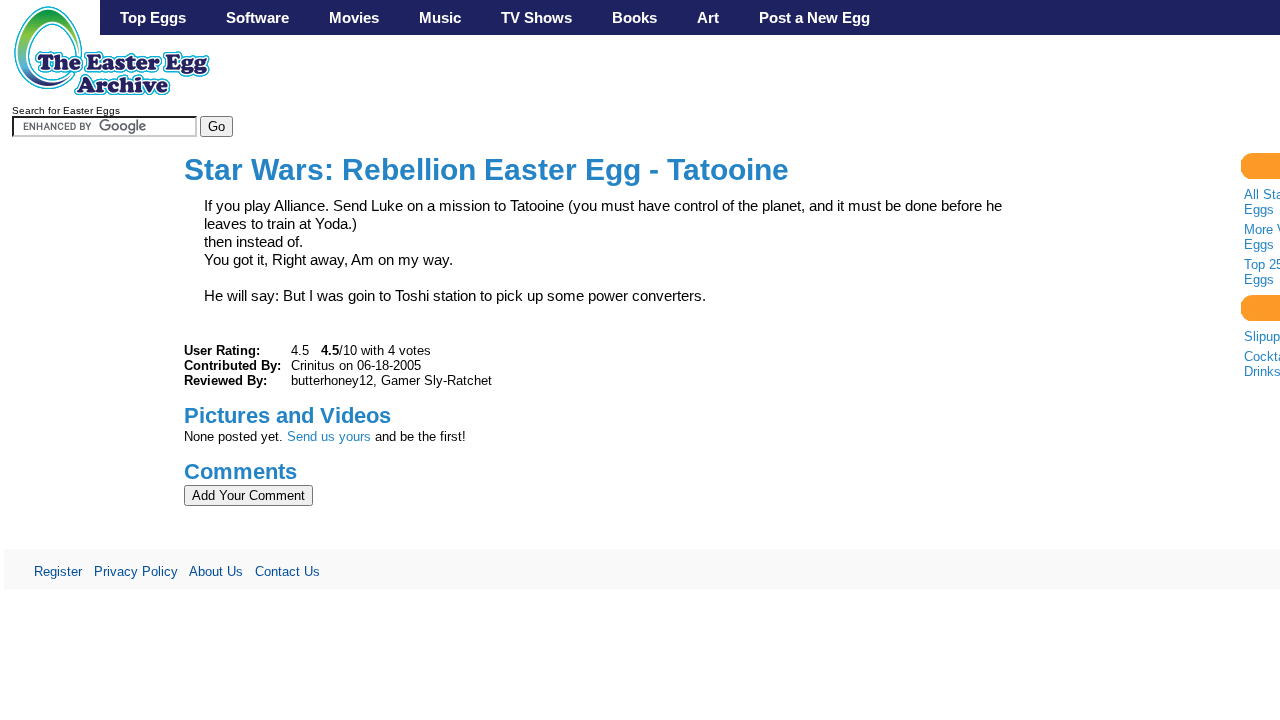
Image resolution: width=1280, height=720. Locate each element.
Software (257, 17)
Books (634, 17)
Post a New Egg (814, 17)
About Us (216, 571)
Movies (354, 17)
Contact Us (287, 571)
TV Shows (536, 17)
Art (708, 17)
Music (440, 17)
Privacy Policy (136, 571)
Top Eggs (153, 17)
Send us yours (329, 436)
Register (58, 571)
